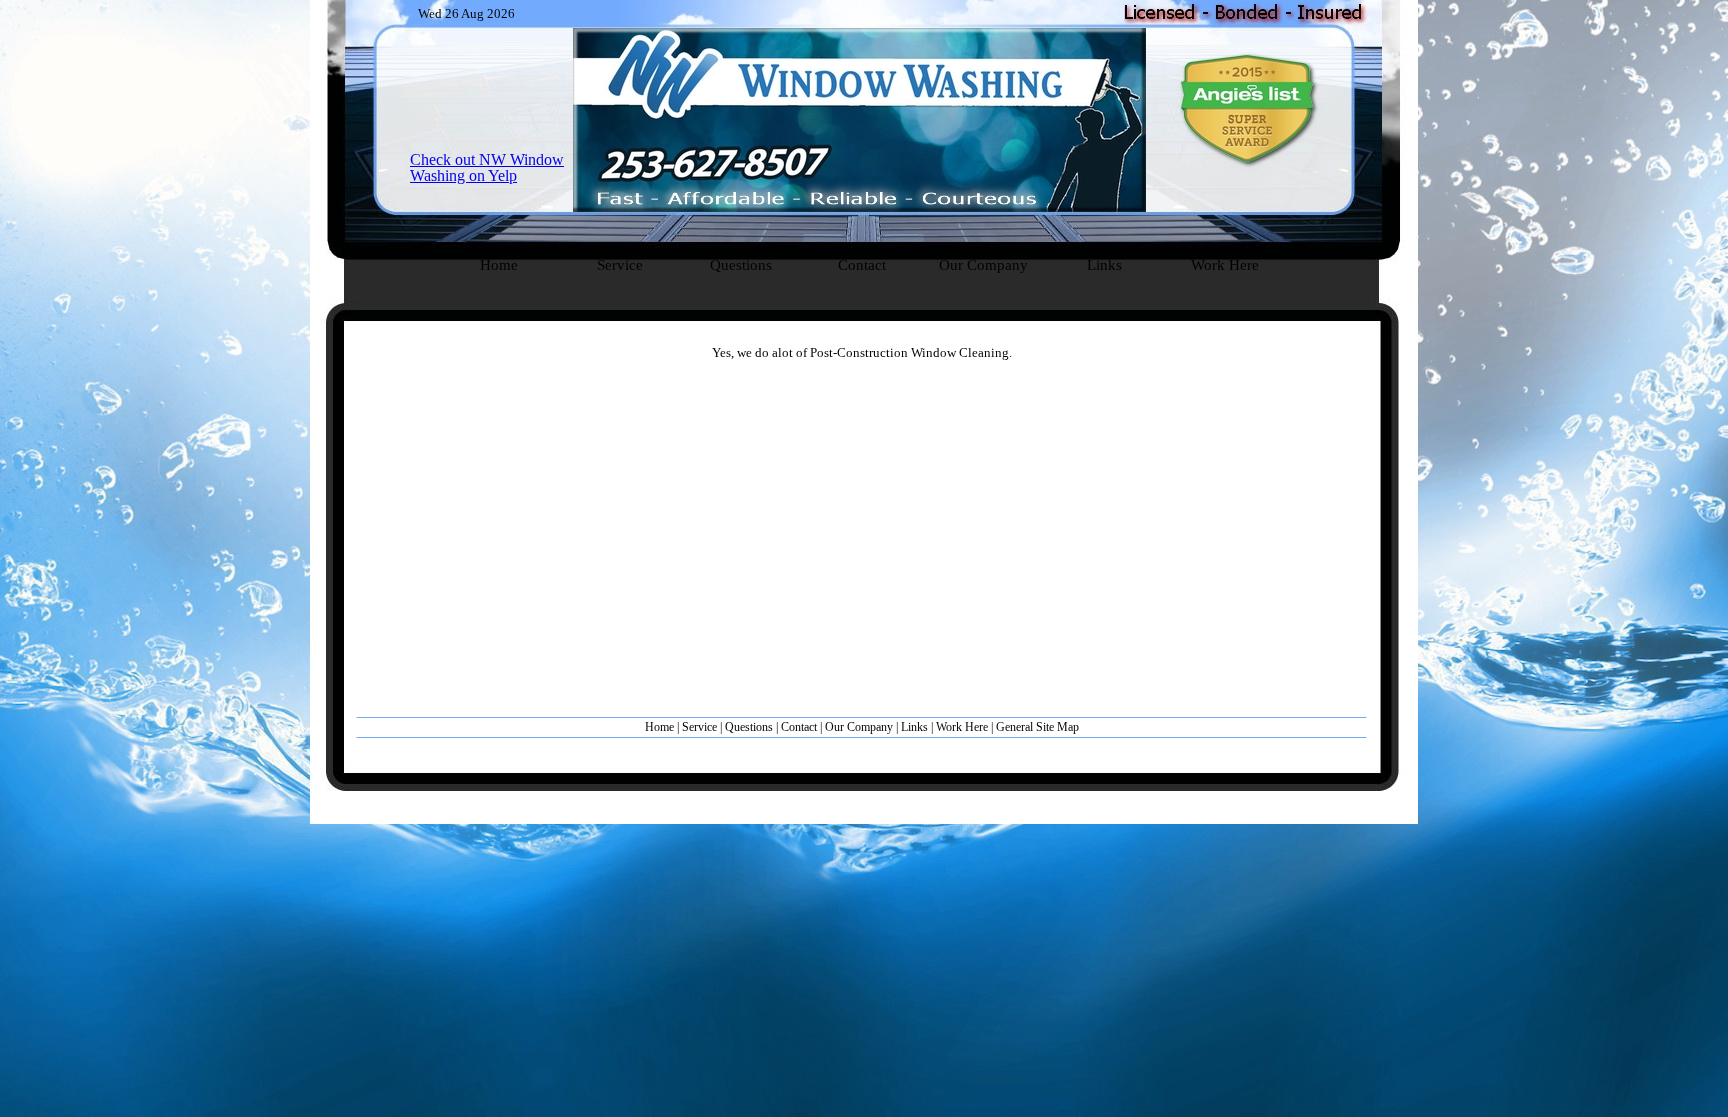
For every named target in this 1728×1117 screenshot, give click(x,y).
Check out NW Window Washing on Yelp (487, 167)
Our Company (859, 727)
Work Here (962, 727)
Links (914, 727)
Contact (799, 727)
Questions (749, 727)
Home (661, 727)
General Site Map (1037, 727)
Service (699, 727)
